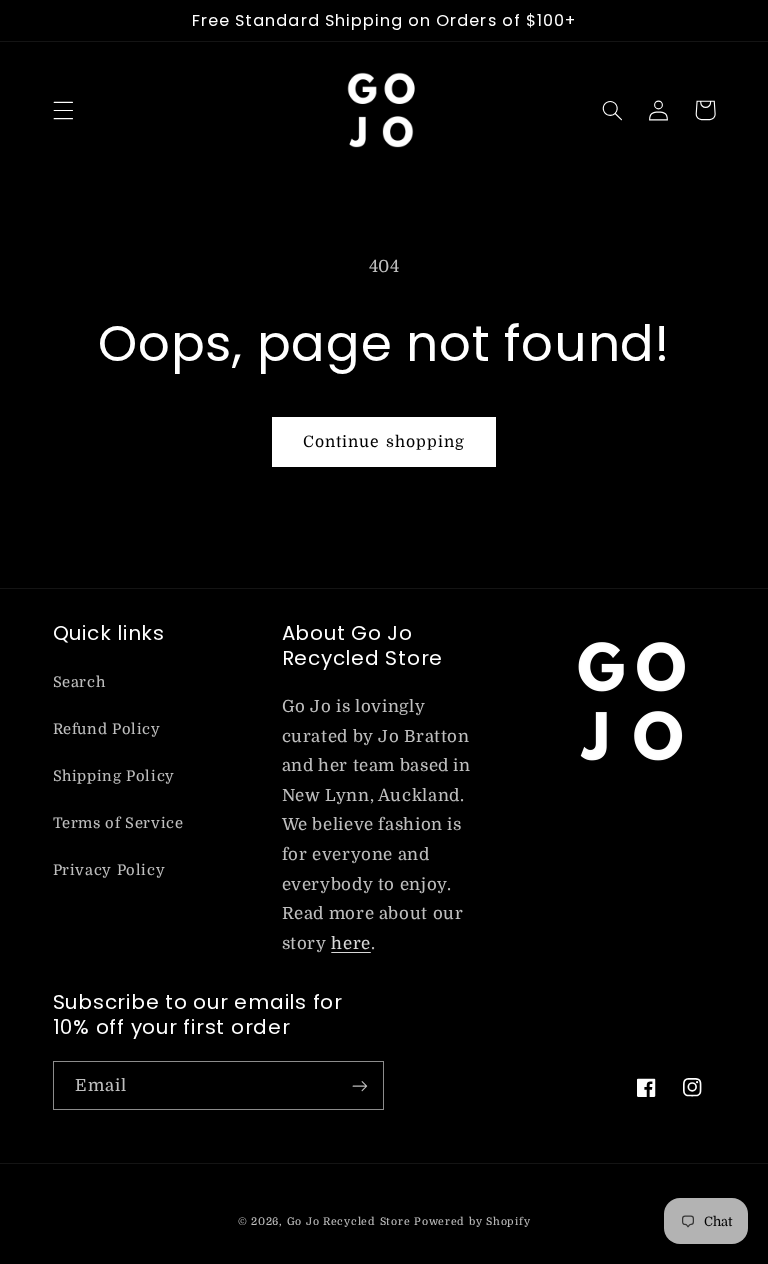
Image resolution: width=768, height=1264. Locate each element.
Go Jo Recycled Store (349, 1222)
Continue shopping (384, 442)
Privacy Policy (109, 870)
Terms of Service (118, 823)
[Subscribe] (360, 1085)
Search (79, 682)
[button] (63, 110)
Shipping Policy (114, 776)
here (351, 943)
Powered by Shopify (472, 1222)
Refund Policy (107, 729)
